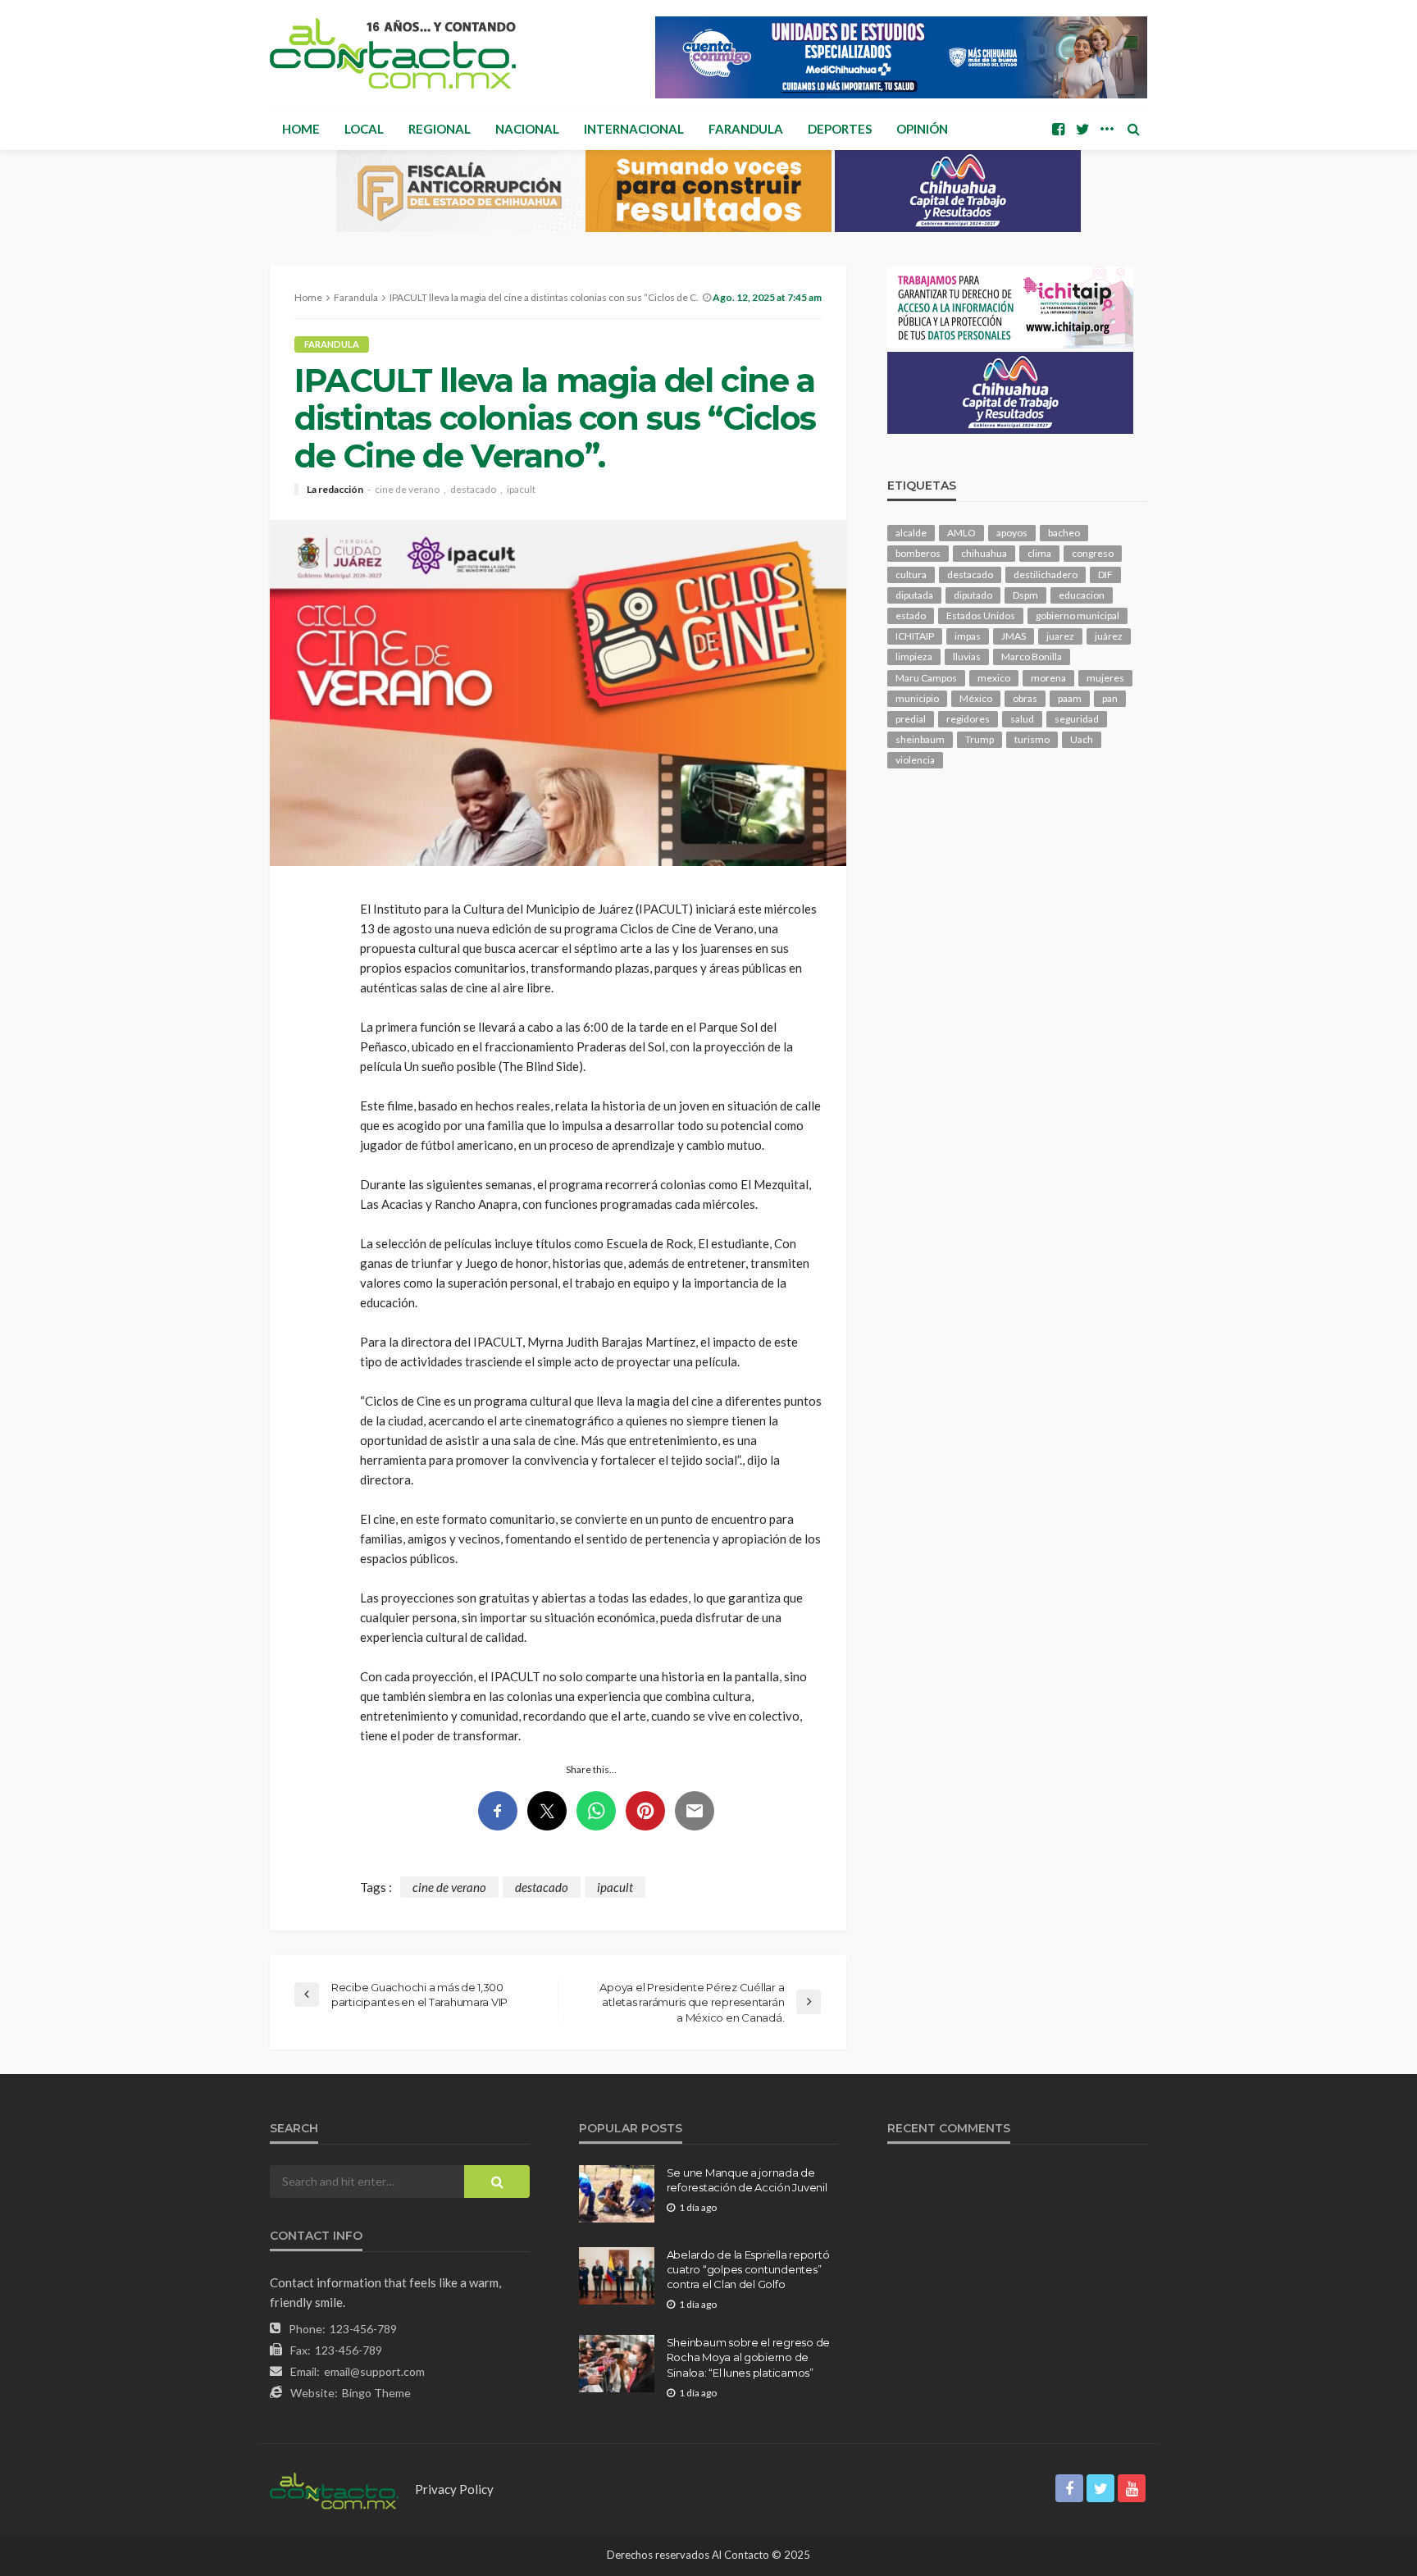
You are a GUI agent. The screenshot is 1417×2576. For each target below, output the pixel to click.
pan (1110, 698)
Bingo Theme (376, 2393)
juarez (1060, 636)
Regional (440, 129)
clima (1039, 553)
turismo (1032, 739)
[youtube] (1132, 2488)
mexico (994, 678)
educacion (1082, 595)
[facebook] (1058, 129)
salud (1022, 719)
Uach (1082, 739)
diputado (973, 595)
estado (911, 616)
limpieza (914, 657)
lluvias (967, 657)
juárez (1109, 636)
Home (301, 129)
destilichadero (1046, 574)
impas (968, 636)
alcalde (911, 533)
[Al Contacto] (393, 53)
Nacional (527, 129)
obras (1025, 698)
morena (1048, 678)
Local (364, 129)
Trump (980, 739)
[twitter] (1082, 129)
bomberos (918, 553)
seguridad (1077, 719)
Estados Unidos (981, 616)
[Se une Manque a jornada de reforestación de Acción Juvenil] (617, 2194)
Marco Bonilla (1032, 657)
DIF (1105, 574)
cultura (911, 574)
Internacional (634, 129)
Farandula (746, 129)
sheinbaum (920, 739)
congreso (1093, 553)
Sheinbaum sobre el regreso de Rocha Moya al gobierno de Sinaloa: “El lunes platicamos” (748, 2357)
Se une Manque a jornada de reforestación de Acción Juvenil (747, 2180)
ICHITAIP (915, 636)
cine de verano (407, 490)
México (976, 698)
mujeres (1105, 678)
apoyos (1012, 533)
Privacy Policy (454, 2489)
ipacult (521, 490)
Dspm (1025, 595)
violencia (915, 760)
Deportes (840, 129)
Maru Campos (926, 678)
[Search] (1133, 129)
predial (911, 719)
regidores (968, 719)
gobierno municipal (1078, 616)
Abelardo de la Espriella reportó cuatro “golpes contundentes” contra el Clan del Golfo (748, 2269)
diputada (914, 595)
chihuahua (984, 553)
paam (1070, 698)
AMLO (961, 533)
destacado (473, 490)
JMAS (1014, 636)
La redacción (335, 490)
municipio (917, 698)
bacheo (1064, 533)
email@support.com (374, 2371)
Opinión (922, 129)
